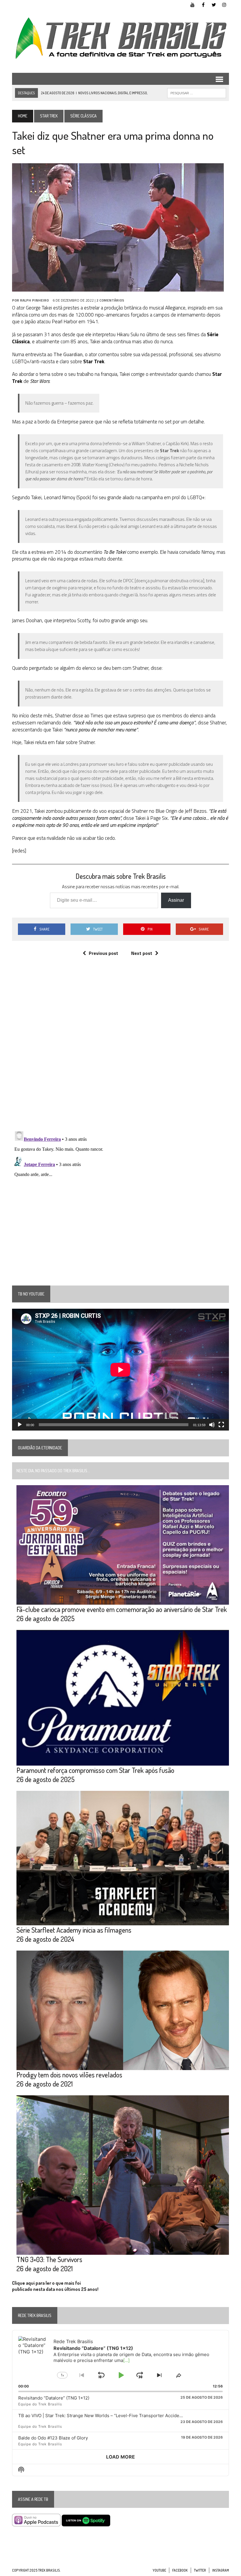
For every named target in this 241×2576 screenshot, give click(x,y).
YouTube (159, 2570)
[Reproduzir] (20, 1425)
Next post (142, 953)
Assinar (176, 900)
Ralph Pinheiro (34, 300)
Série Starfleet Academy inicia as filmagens (74, 1930)
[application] (120, 1370)
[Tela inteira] (221, 1425)
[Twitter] (214, 4)
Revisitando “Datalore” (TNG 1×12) (54, 2398)
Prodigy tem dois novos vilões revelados (69, 2075)
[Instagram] (224, 4)
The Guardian (68, 354)
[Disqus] (120, 1050)
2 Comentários (110, 300)
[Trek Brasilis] (120, 38)
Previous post (103, 953)
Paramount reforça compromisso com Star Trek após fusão (95, 1770)
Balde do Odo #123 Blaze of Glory (53, 2438)
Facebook (180, 2570)
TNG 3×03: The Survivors (49, 2259)
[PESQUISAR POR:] (197, 92)
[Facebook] (203, 4)
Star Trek (49, 116)
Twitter (200, 2570)
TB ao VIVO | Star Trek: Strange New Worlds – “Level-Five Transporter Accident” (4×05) (109, 2416)
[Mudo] (212, 1425)
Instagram (221, 2570)
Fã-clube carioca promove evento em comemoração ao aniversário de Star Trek (122, 1609)
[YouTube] (193, 4)
